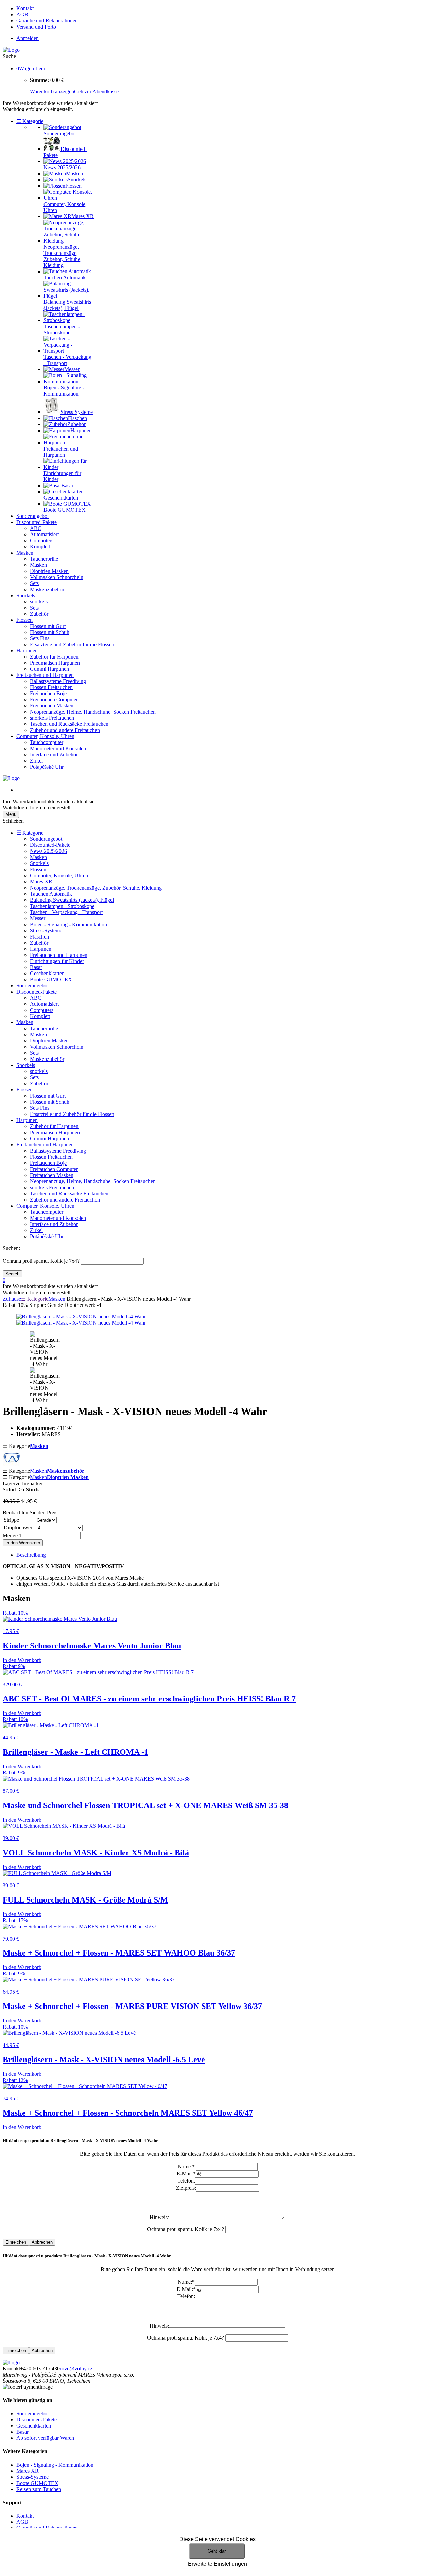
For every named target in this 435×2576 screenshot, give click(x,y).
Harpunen (27, 651)
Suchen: (11, 1248)
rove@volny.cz (76, 2369)
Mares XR (41, 882)
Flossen (24, 620)
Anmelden (28, 38)
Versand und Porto (36, 27)
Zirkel (36, 761)
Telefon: (186, 2181)
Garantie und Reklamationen (47, 21)
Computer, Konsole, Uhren (45, 736)
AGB (22, 14)
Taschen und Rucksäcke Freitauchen (69, 724)
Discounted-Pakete (37, 522)
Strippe (11, 1520)
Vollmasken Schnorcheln (57, 577)
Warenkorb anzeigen (52, 92)
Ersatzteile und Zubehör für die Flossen (72, 644)
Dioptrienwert (19, 1528)
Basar (36, 967)
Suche (9, 56)
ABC (36, 528)
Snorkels (26, 595)
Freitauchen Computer (54, 699)
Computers (42, 540)
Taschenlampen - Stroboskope (62, 906)
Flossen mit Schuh (50, 632)
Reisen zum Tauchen (39, 2489)
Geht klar (217, 2551)
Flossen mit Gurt (48, 626)
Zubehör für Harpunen (54, 657)
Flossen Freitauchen (51, 687)
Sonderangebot (32, 516)
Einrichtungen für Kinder (57, 961)
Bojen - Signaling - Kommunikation (68, 924)
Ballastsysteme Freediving (58, 681)
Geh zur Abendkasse (96, 92)
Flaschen (39, 937)
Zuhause (12, 1299)
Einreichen (16, 2242)
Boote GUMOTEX (51, 979)
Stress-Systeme (46, 931)
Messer (38, 918)
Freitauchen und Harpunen (45, 675)
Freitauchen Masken (52, 706)
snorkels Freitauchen (52, 718)
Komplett (40, 547)
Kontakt (25, 8)
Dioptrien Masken (49, 571)
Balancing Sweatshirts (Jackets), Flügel (72, 900)
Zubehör (39, 614)
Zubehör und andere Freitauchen (65, 730)
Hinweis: (159, 2217)
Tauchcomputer (47, 742)
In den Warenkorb (23, 1543)
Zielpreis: (186, 2188)
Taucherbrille (44, 559)
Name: (186, 2166)
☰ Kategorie (30, 121)
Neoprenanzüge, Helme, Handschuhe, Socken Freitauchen (93, 712)
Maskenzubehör (47, 589)
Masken (25, 553)
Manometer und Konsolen (58, 748)
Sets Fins (40, 638)
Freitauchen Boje (48, 693)
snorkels (39, 602)
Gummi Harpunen (49, 669)
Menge (10, 1535)
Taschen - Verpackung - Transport (66, 912)
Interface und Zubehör (54, 755)
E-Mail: (186, 2174)
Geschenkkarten (47, 973)
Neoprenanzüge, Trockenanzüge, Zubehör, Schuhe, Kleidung (96, 888)
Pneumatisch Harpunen (55, 663)
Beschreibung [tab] (31, 1555)
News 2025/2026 (48, 851)
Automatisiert (44, 534)
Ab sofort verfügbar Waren (45, 2438)
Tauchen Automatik (51, 894)
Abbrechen (42, 2242)
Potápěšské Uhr (47, 767)
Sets (34, 583)
